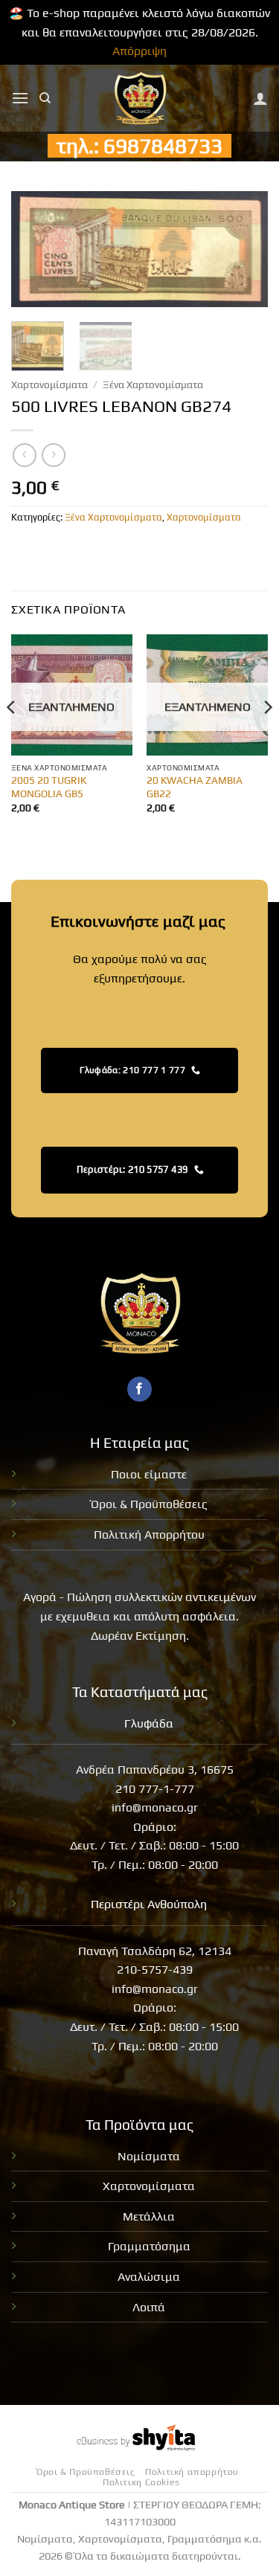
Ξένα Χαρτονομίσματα (153, 384)
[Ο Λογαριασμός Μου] (260, 98)
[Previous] (35, 252)
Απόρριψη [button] (139, 51)
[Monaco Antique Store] (139, 98)
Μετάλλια (149, 2216)
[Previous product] (53, 455)
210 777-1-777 (155, 1789)
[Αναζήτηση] (45, 98)
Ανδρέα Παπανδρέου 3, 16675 (155, 1770)
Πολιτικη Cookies (141, 2482)
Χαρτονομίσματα (49, 384)
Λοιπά (149, 2307)
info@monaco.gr (155, 1807)
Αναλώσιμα (149, 2277)
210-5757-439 (155, 1970)
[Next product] (24, 455)
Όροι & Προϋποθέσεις (149, 1504)
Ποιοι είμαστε (149, 1474)
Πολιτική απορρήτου (192, 2472)
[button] (20, 98)
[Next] (244, 252)
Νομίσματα (149, 2156)
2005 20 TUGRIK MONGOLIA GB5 (49, 787)
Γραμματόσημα (149, 2246)
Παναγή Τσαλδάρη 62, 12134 (155, 1951)
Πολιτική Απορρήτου (149, 1535)
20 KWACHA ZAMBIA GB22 (195, 787)
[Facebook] (139, 1389)
